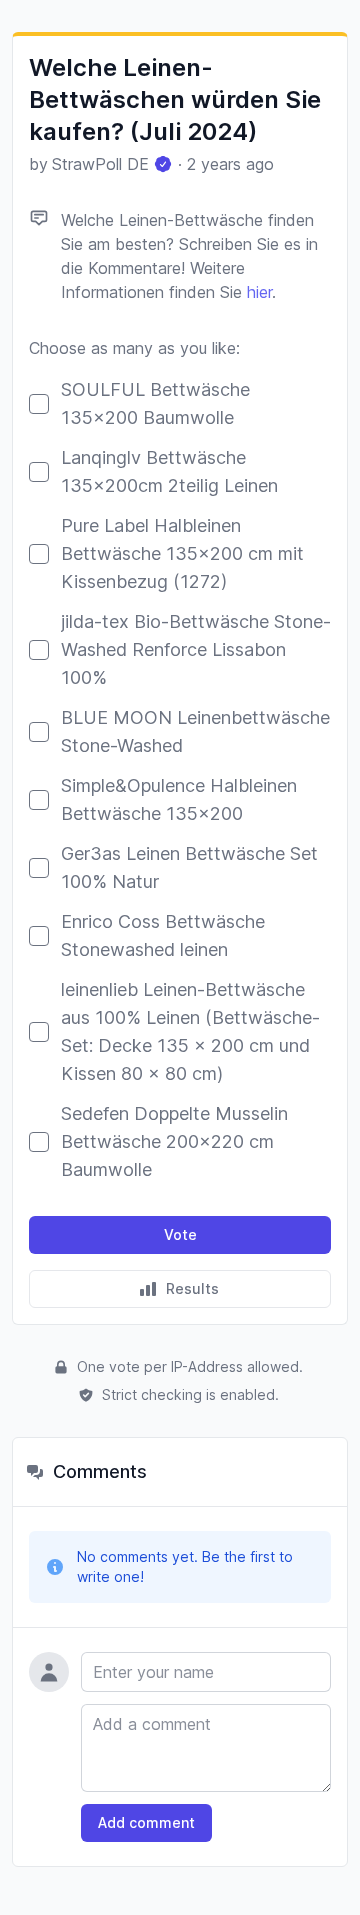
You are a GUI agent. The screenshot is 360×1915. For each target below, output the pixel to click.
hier (259, 292)
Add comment (146, 1822)
